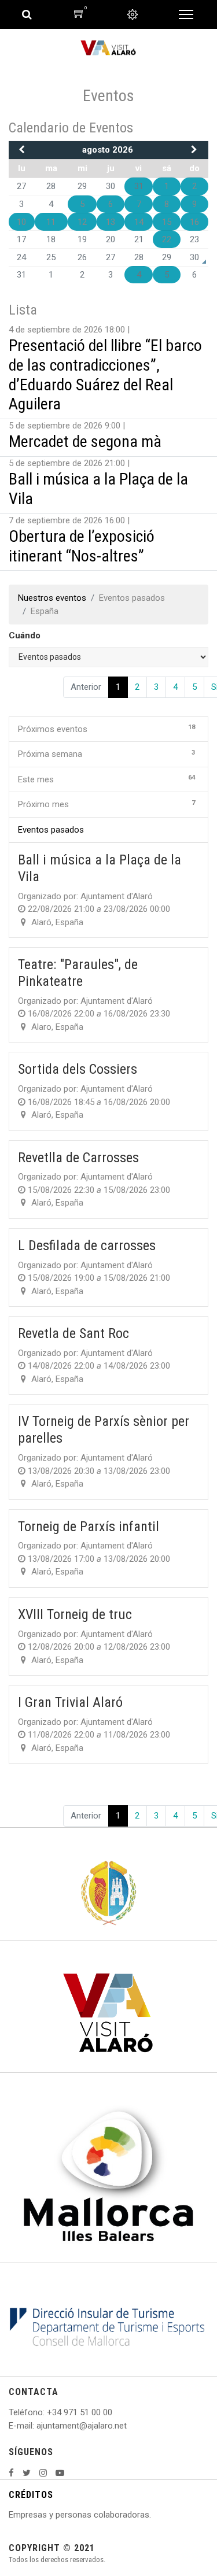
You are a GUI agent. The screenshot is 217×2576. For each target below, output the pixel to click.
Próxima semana (106, 754)
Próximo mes (106, 804)
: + (47, 2412)
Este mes (106, 779)
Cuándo (25, 635)
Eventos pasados (51, 830)
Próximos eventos (106, 729)
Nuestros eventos (52, 598)
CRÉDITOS (31, 2495)
